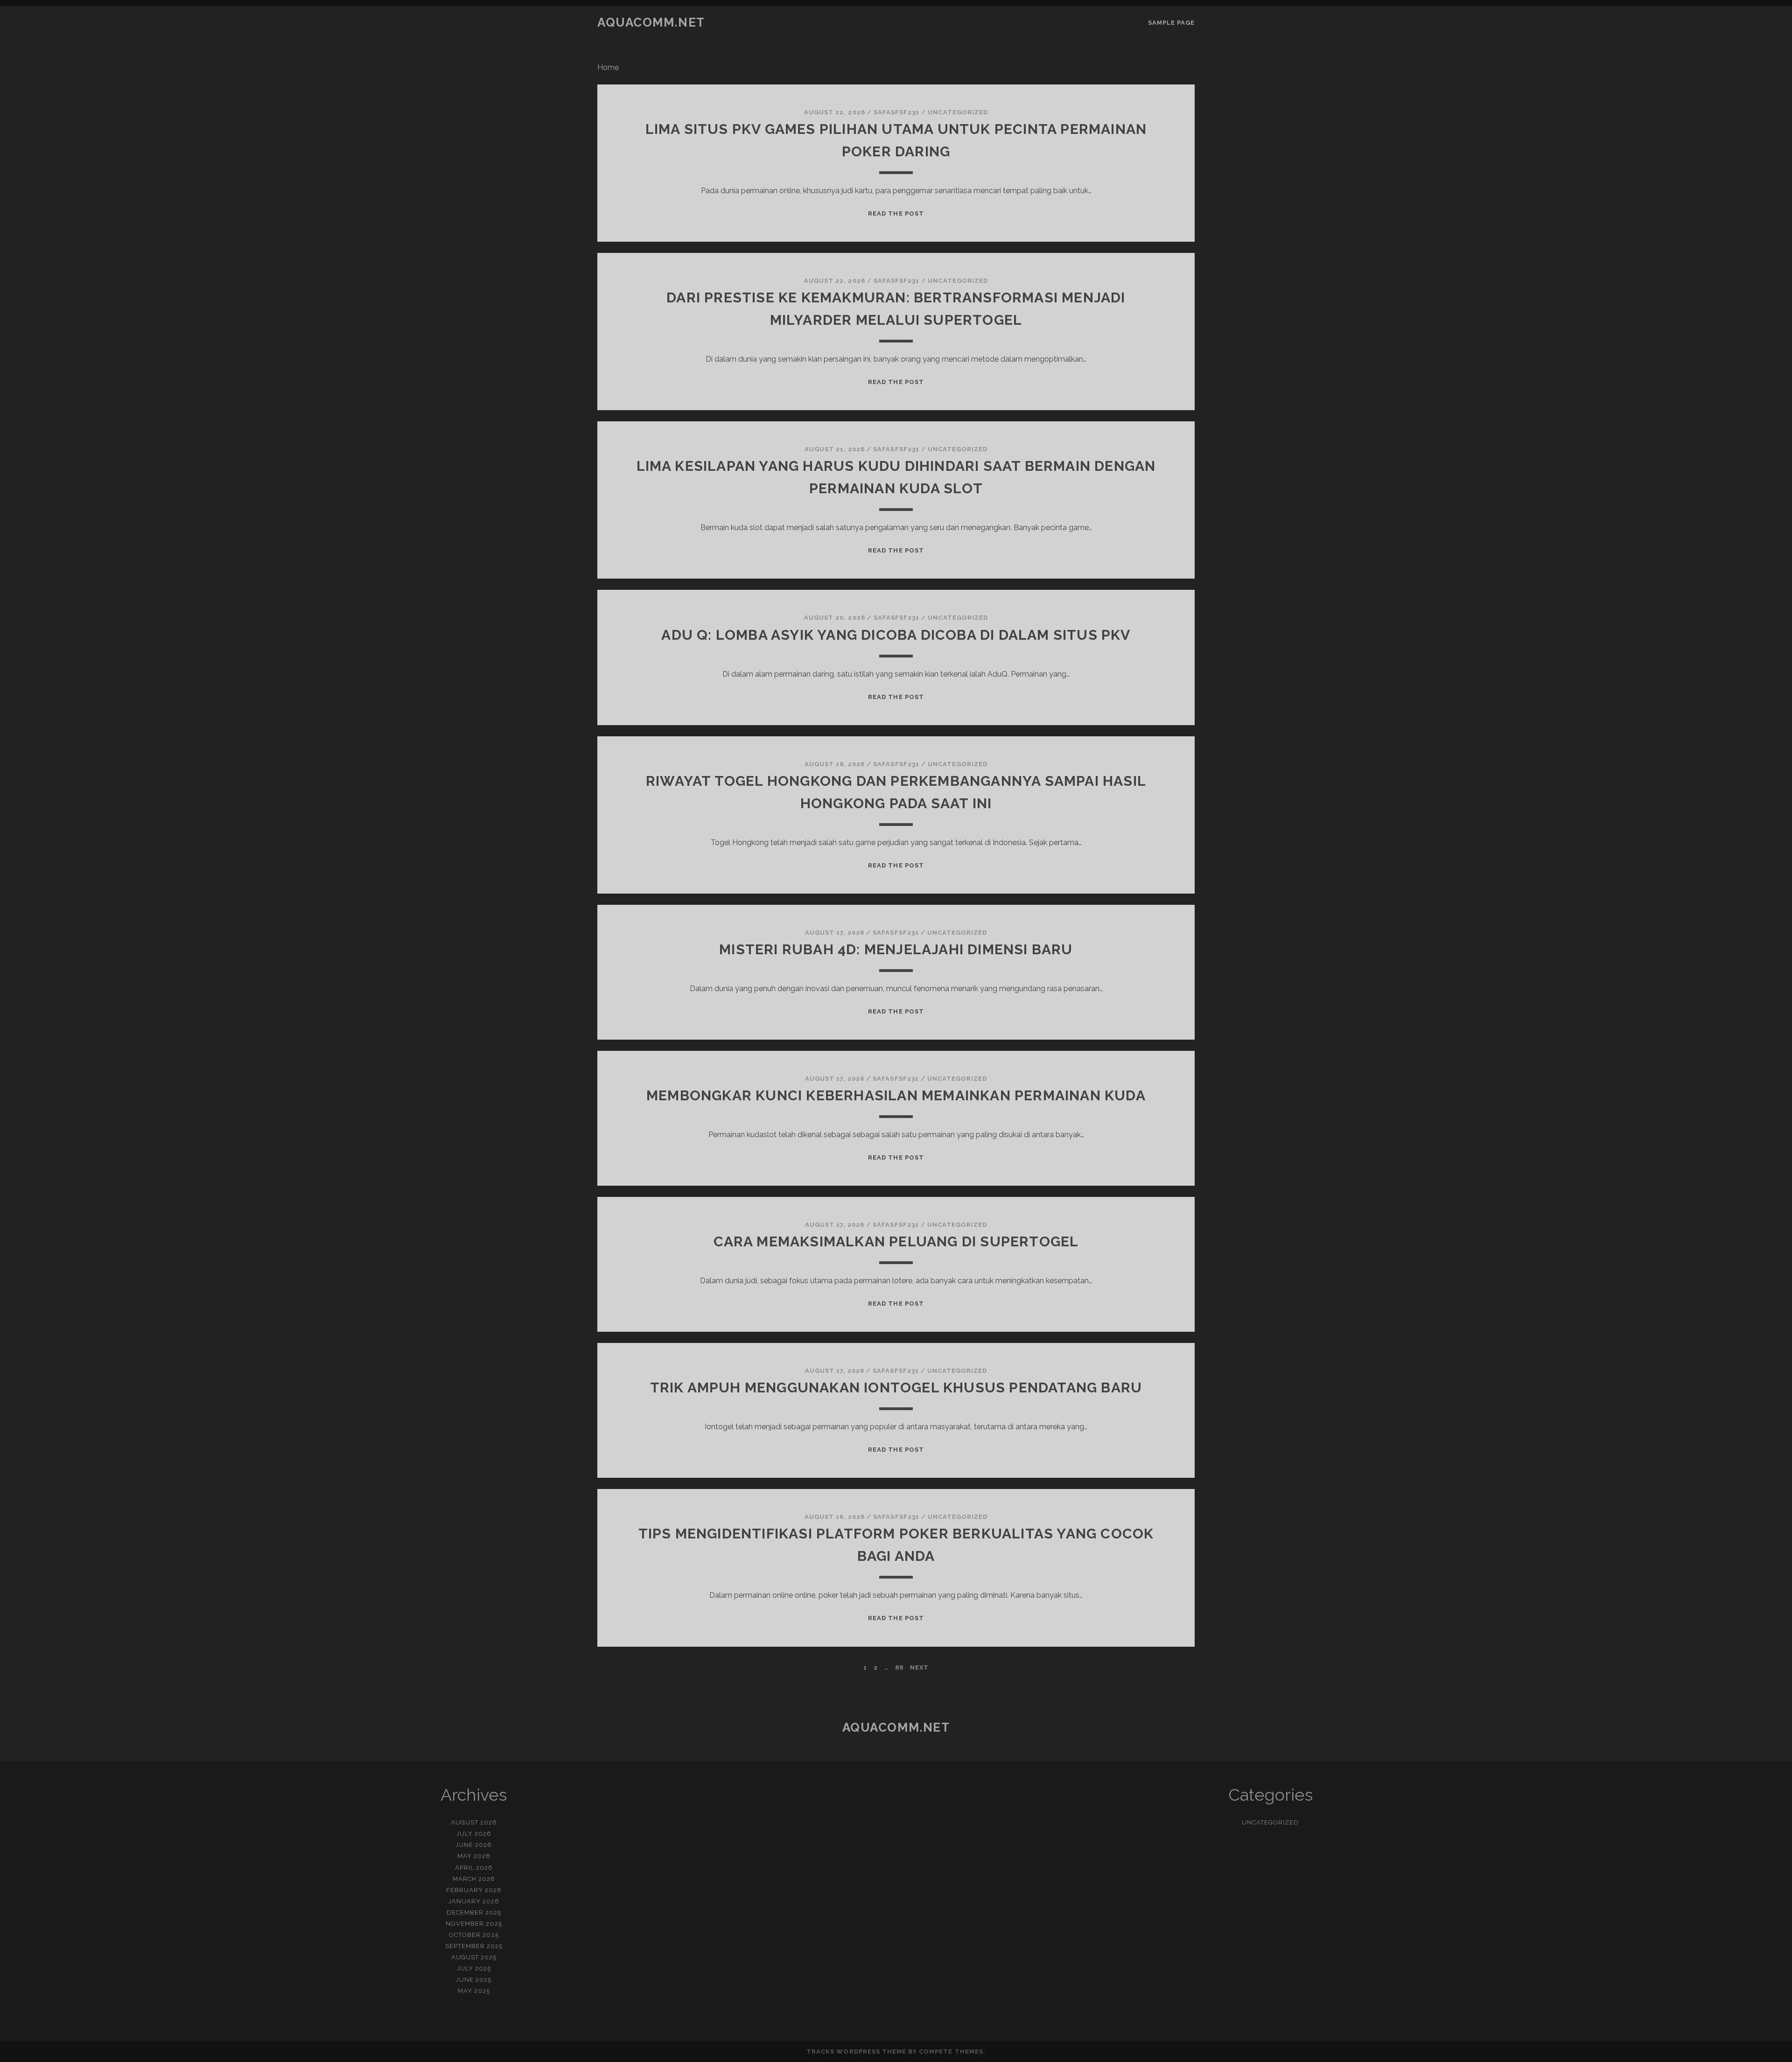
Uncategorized (958, 112)
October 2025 (474, 1935)
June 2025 (474, 1980)
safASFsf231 (896, 112)
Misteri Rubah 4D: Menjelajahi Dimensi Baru (896, 949)
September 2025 (474, 1946)
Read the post (896, 213)
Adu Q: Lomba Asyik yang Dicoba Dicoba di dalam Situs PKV (896, 635)
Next (919, 1667)
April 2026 (474, 1868)
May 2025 (474, 1991)
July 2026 (474, 1834)
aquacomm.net (651, 22)
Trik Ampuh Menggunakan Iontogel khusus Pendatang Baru (896, 1387)
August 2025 (474, 1957)
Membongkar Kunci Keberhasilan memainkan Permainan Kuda (896, 1095)
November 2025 (474, 1924)
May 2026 (474, 1856)
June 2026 (474, 1845)
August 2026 (474, 1822)
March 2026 (474, 1879)
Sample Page (1171, 23)
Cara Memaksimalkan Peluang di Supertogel (896, 1241)
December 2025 (474, 1912)
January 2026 (474, 1901)
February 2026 (474, 1890)
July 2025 (474, 1968)
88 (899, 1667)
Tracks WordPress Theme (856, 2052)
